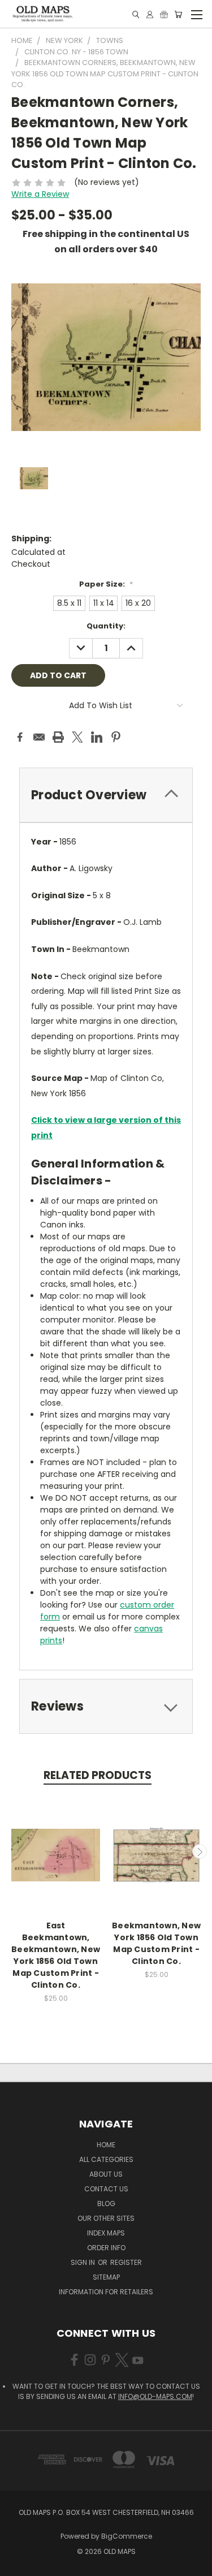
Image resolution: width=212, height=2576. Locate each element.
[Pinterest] (116, 737)
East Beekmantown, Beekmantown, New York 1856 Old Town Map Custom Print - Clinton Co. (56, 1955)
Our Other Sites (106, 2218)
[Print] (58, 737)
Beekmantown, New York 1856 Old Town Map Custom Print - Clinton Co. (156, 1943)
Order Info (106, 2248)
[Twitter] (77, 737)
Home (106, 2145)
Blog (106, 2204)
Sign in (84, 2262)
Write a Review (40, 194)
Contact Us (106, 2189)
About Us (106, 2174)
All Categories (106, 2159)
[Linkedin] (97, 737)
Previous (13, 1851)
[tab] (106, 795)
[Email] (39, 737)
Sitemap (106, 2277)
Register (126, 2262)
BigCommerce (127, 2536)
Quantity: (106, 626)
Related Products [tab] (98, 1775)
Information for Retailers (106, 2292)
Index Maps (106, 2233)
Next (200, 1851)
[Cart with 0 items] (178, 14)
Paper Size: (106, 584)
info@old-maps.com (155, 2396)
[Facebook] (20, 737)
